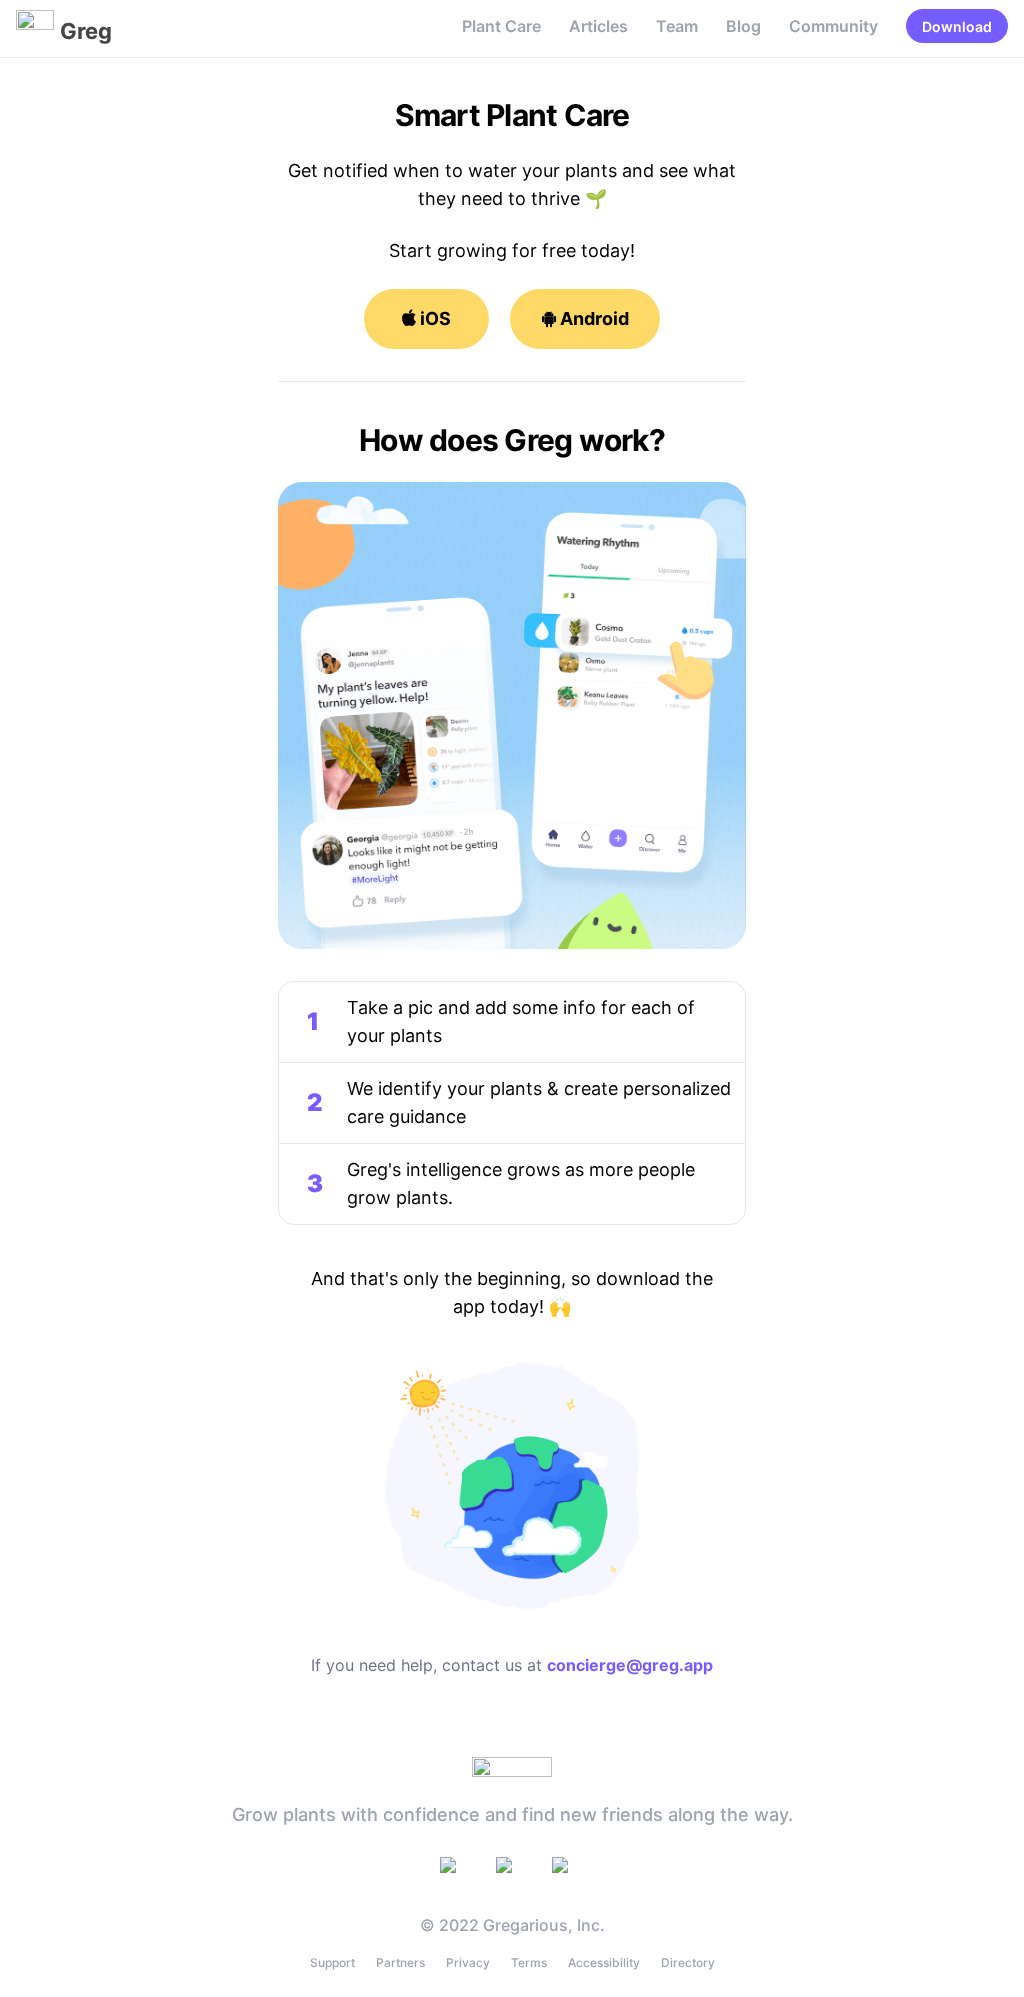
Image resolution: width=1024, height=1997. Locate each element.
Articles (598, 26)
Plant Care (501, 26)
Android (592, 318)
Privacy (468, 1962)
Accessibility (604, 1962)
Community (833, 26)
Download (957, 26)
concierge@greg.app (630, 1665)
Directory (688, 1962)
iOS (433, 318)
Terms (529, 1962)
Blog (743, 26)
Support (332, 1962)
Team (677, 26)
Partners (400, 1962)
